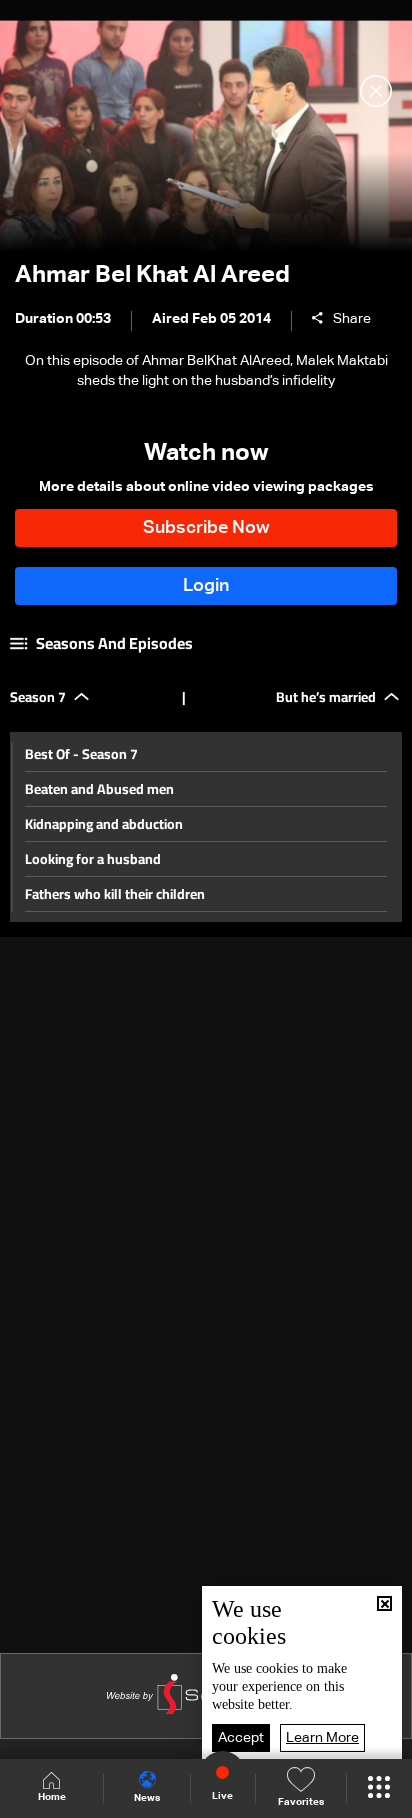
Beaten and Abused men (99, 789)
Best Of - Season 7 (81, 754)
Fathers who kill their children (115, 894)
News (147, 1798)
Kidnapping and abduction (104, 824)
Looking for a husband (93, 859)
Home (52, 1797)
